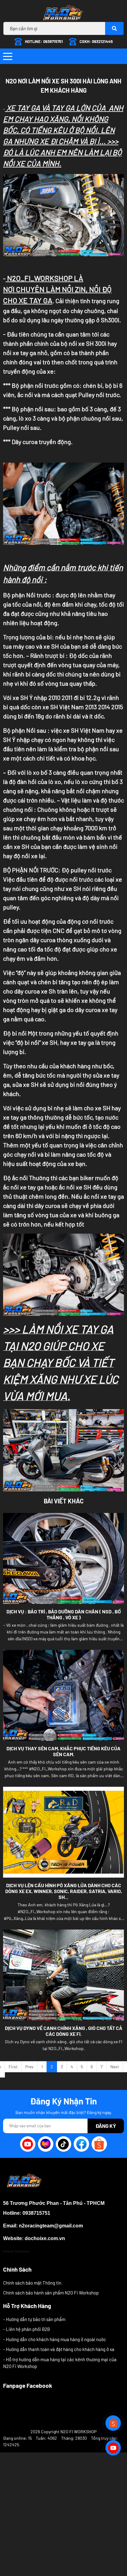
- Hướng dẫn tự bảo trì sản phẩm (34, 2319)
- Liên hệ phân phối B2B (27, 2329)
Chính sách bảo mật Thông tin (32, 2283)
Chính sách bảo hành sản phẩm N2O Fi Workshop (51, 2293)
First (13, 2067)
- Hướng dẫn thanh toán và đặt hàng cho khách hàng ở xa (59, 2349)
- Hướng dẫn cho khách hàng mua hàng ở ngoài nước (55, 2339)
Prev (29, 2067)
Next (115, 2067)
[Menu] (8, 56)
